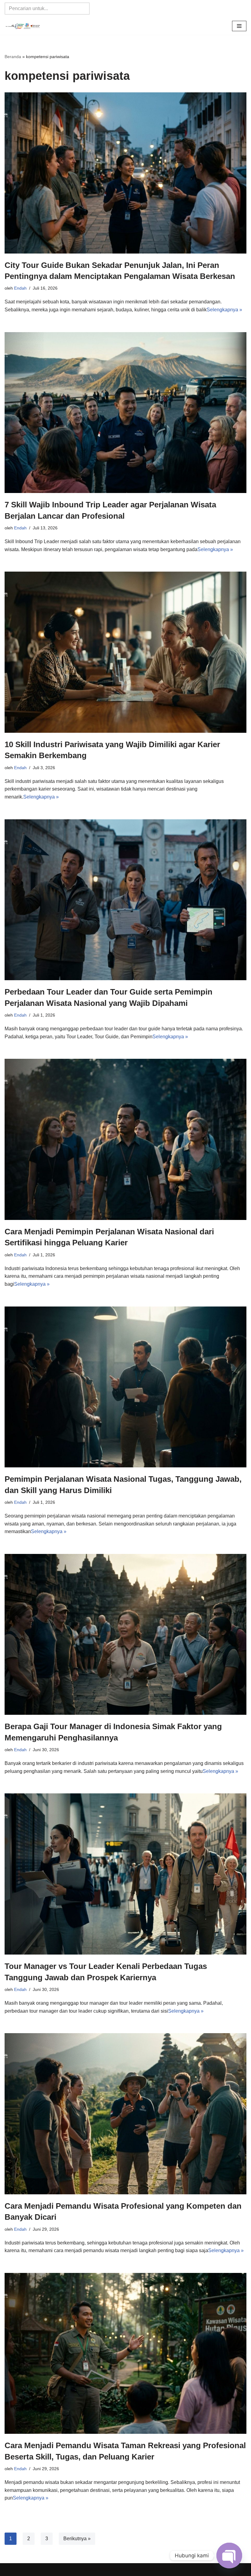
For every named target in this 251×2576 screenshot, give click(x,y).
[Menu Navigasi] (239, 26)
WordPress (154, 2569)
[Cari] (83, 9)
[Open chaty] (229, 2556)
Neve (90, 2569)
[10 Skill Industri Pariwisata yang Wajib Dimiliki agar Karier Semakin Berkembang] (125, 652)
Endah (20, 288)
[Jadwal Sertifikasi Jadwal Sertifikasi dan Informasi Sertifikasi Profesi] (23, 26)
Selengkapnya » (224, 310)
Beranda (13, 57)
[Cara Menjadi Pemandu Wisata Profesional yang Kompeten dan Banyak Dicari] (125, 2114)
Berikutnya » (77, 2539)
